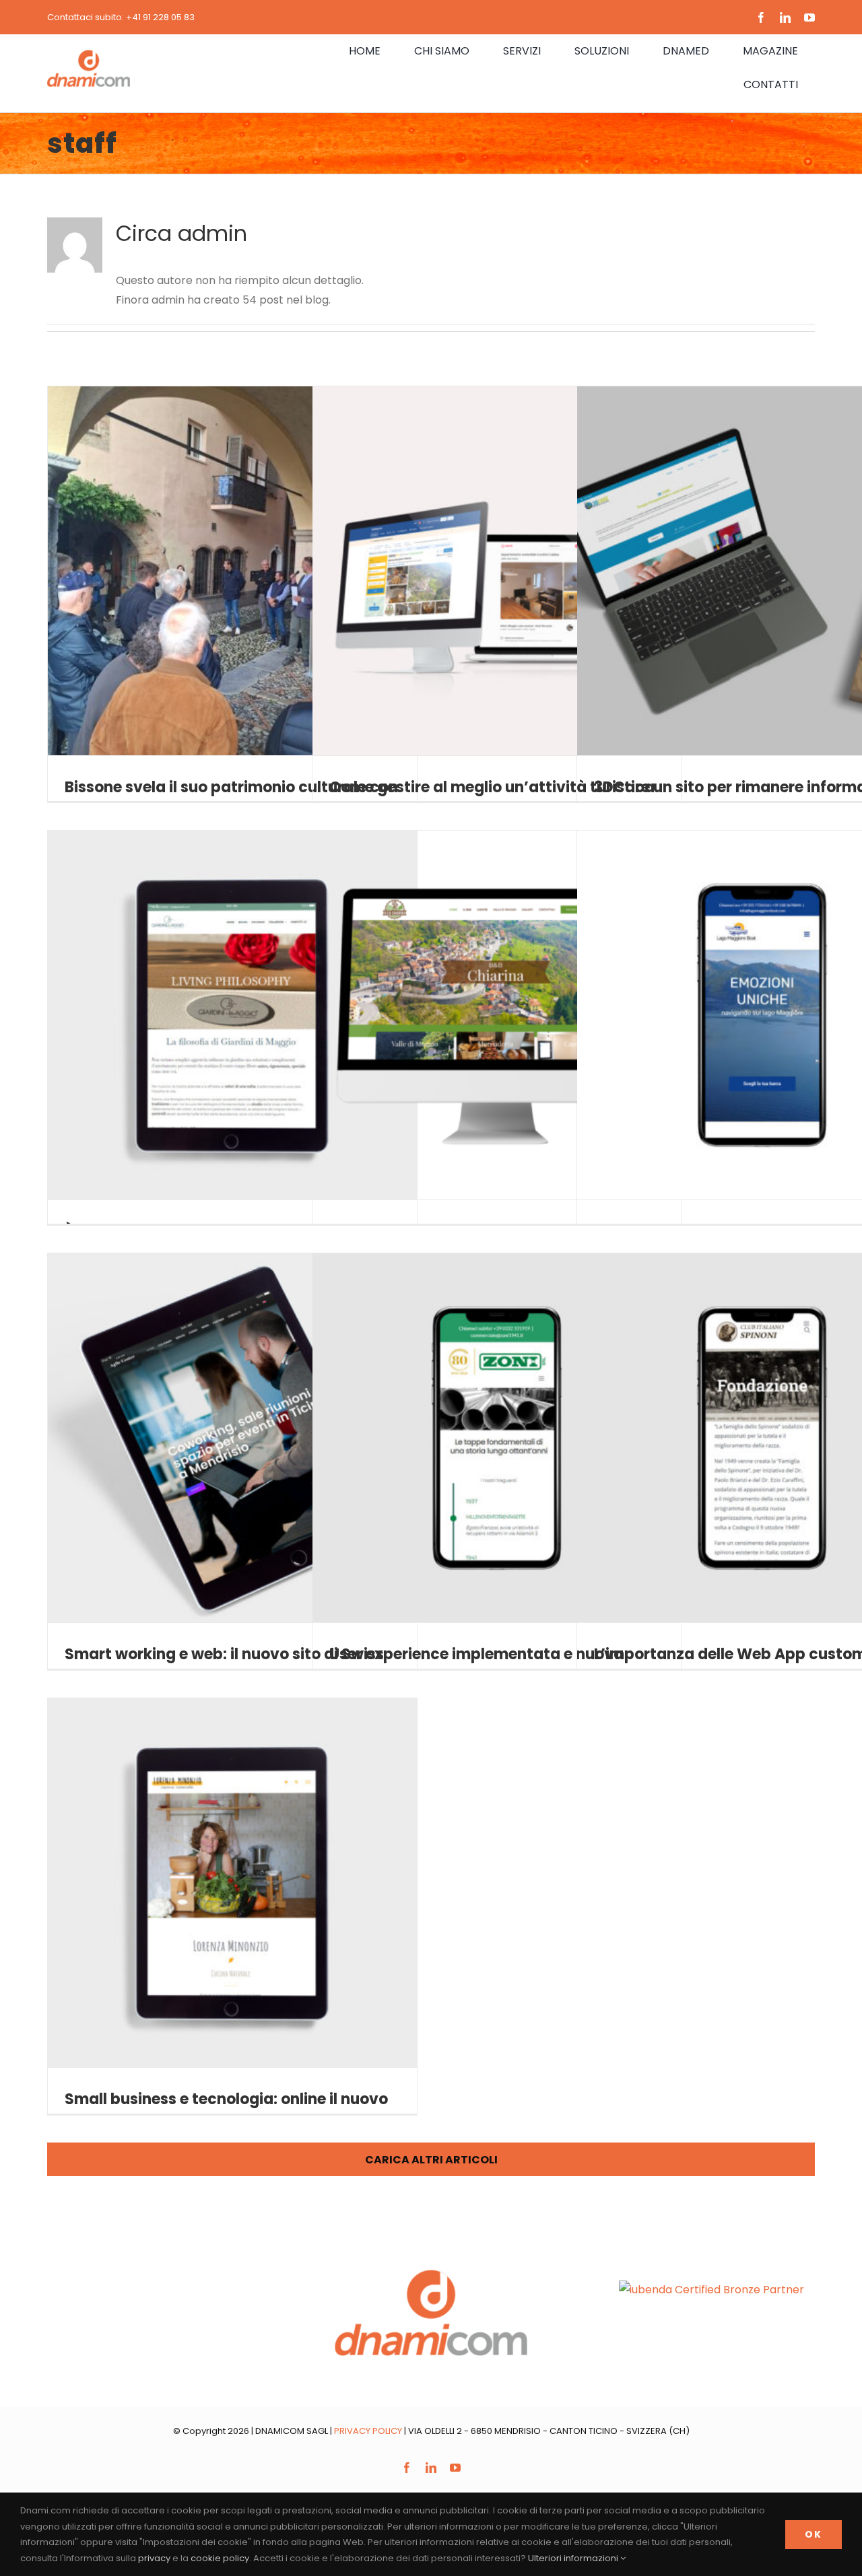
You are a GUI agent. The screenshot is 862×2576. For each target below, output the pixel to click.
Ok (814, 2534)
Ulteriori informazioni (574, 2558)
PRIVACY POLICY (368, 2431)
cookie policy (220, 2558)
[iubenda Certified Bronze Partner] (711, 2290)
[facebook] (761, 18)
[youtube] (809, 18)
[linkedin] (785, 18)
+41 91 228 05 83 (160, 17)
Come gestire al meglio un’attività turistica (492, 787)
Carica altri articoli (431, 2160)
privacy (154, 2558)
